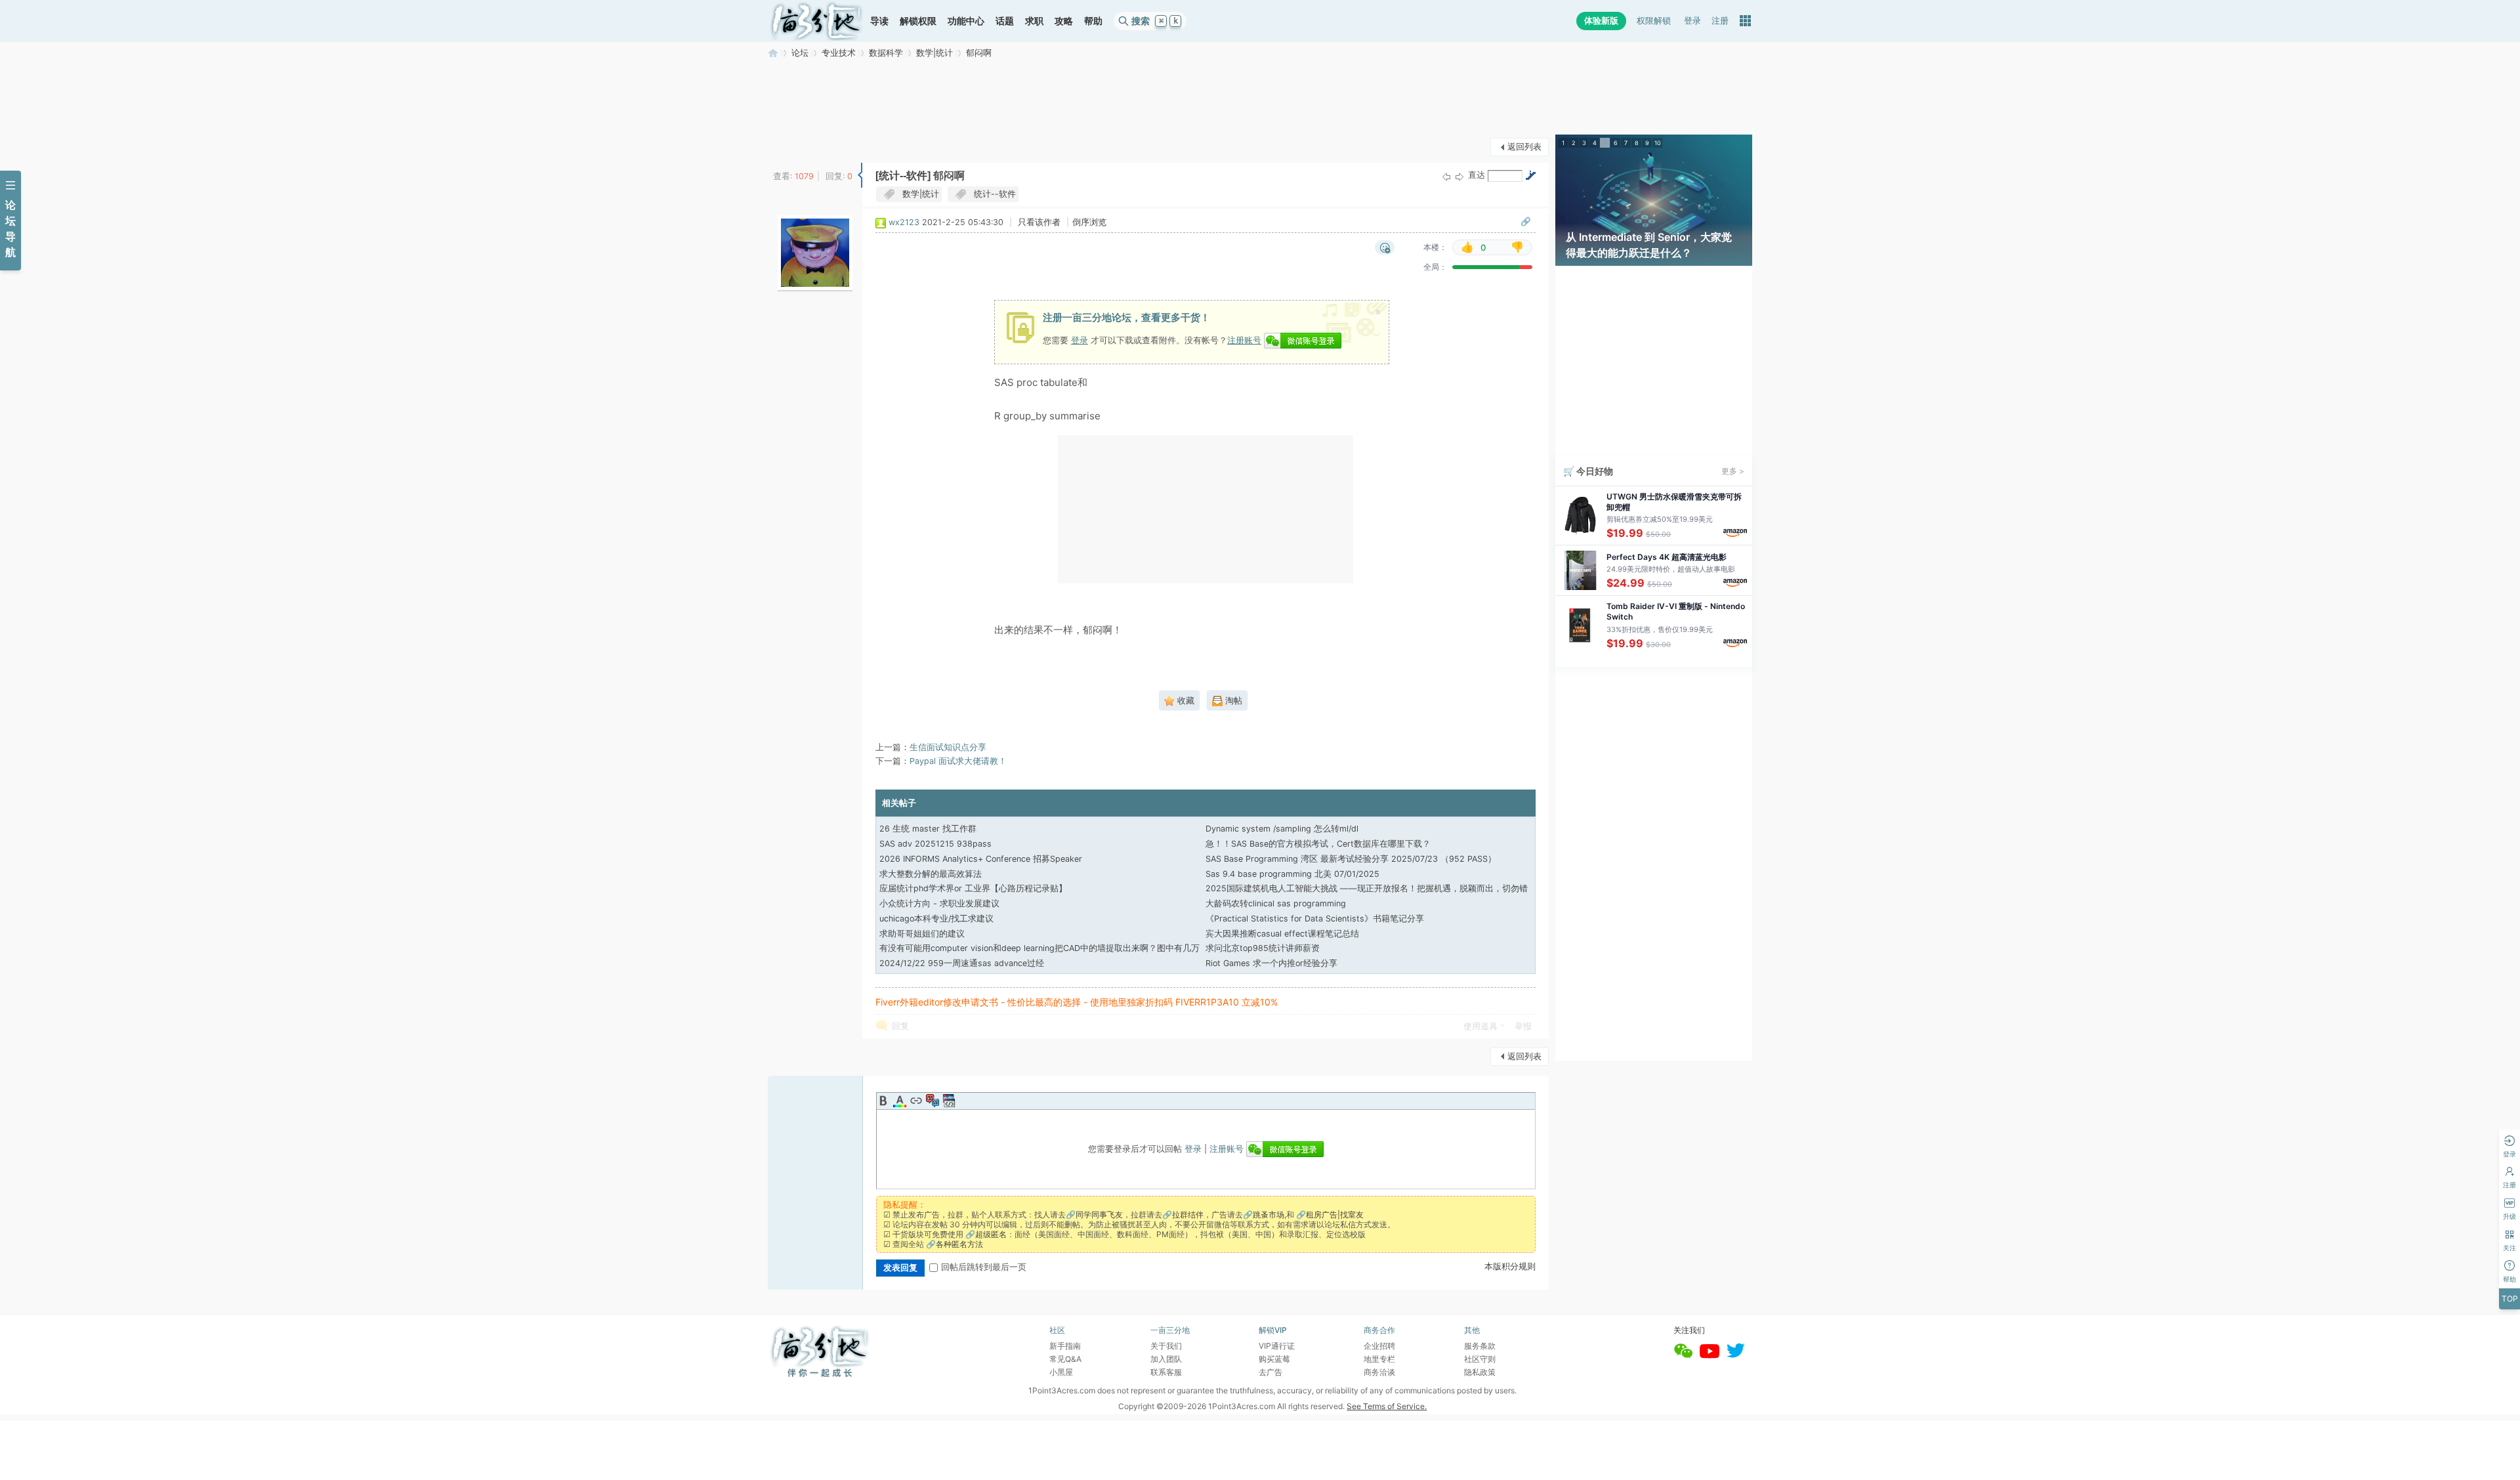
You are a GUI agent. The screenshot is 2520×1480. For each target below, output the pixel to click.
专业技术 (839, 53)
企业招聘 (1379, 1346)
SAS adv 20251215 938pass (935, 844)
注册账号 (1244, 340)
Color (900, 1101)
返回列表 (1524, 147)
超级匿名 (991, 1234)
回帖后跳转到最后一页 (984, 1267)
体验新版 (1601, 21)
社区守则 (1480, 1359)
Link (916, 1101)
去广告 (1270, 1372)
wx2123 (904, 222)
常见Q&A (1065, 1359)
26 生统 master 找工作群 (928, 829)
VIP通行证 (1277, 1346)
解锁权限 (918, 21)
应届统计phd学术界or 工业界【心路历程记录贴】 (973, 888)
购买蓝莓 (1274, 1359)
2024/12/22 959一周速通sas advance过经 (962, 963)
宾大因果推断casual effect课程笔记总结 (1282, 934)
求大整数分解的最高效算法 (931, 874)
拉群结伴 (1188, 1215)
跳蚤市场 (1269, 1215)
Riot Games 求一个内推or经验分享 (1271, 963)
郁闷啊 (979, 53)
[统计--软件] (903, 176)
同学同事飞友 (1099, 1215)
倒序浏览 (1089, 222)
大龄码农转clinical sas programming (1276, 903)
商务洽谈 (1379, 1372)
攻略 (1064, 21)
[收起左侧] (860, 175)
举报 (1523, 1026)
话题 (1005, 21)
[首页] (816, 21)
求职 (1034, 21)
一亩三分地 (773, 53)
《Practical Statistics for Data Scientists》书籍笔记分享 (1315, 919)
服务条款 (1480, 1346)
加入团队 (1166, 1359)
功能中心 (966, 21)
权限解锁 (1654, 21)
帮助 (1093, 21)
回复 (900, 1026)
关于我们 (1166, 1346)
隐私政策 (1480, 1372)
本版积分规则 (1510, 1266)
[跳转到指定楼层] (1530, 175)
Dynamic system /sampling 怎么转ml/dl (1282, 829)
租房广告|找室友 (1335, 1215)
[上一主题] (1446, 176)
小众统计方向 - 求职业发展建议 (939, 903)
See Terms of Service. (1387, 1406)
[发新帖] (794, 145)
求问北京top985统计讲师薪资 (1263, 948)
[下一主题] (1459, 176)
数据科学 (886, 53)
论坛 (800, 53)
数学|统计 (934, 53)
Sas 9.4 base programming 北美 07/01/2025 (1292, 874)
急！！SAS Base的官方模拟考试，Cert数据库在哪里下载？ (1318, 844)
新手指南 (1065, 1346)
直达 (1477, 175)
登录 (1692, 21)
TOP (2510, 1299)
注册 (1720, 21)
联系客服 (1166, 1372)
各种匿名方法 (959, 1244)
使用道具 (1480, 1026)
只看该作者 (1039, 222)
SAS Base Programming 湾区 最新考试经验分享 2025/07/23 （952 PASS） (1351, 859)
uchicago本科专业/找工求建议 (936, 919)
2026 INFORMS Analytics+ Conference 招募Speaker (981, 859)
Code (949, 1101)
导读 (879, 21)
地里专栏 (1379, 1359)
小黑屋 (1061, 1372)
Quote (933, 1101)
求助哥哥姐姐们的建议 (922, 934)
